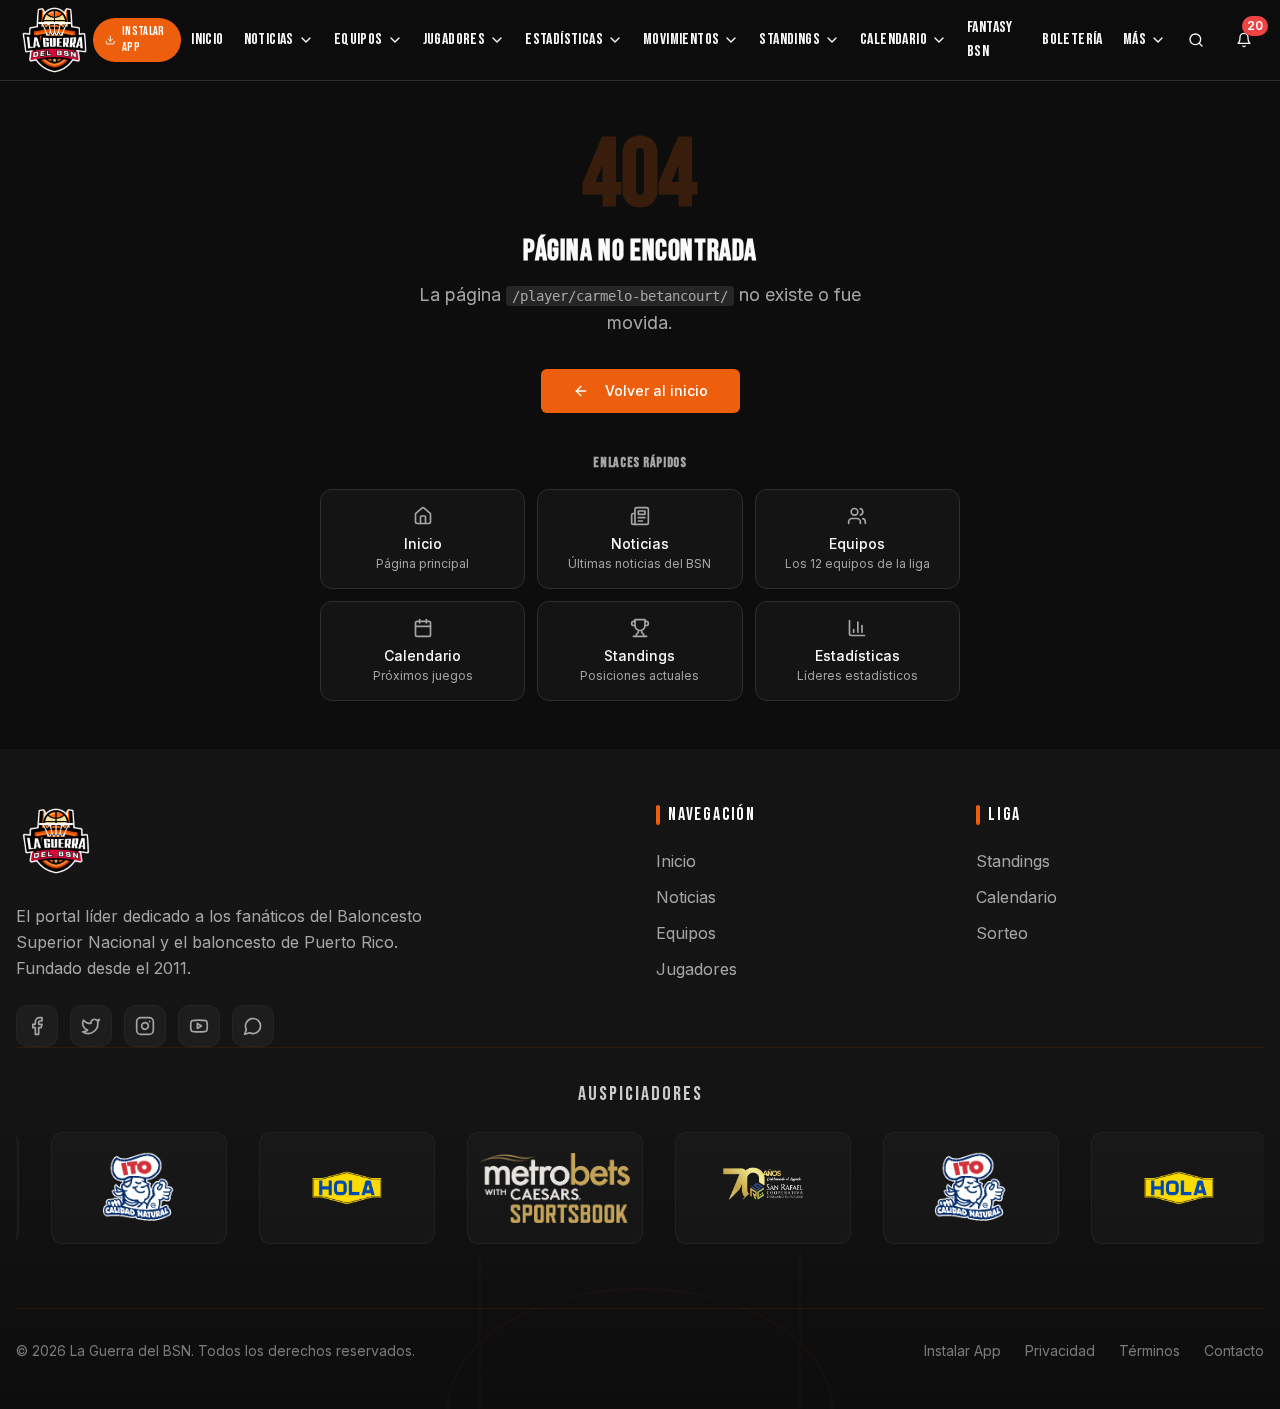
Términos (1149, 1350)
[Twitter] (91, 1026)
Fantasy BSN (990, 39)
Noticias (269, 39)
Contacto (1234, 1350)
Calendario (893, 39)
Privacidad (1060, 1350)
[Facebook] (37, 1026)
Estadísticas (564, 39)
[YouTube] (199, 1026)
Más (1134, 39)
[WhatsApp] (253, 1026)
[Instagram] (145, 1026)
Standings (789, 39)
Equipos (358, 39)
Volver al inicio (656, 390)
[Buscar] (1196, 40)
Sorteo (1002, 933)
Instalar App (143, 39)
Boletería (1072, 39)
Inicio (207, 39)
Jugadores (454, 39)
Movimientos (681, 39)
